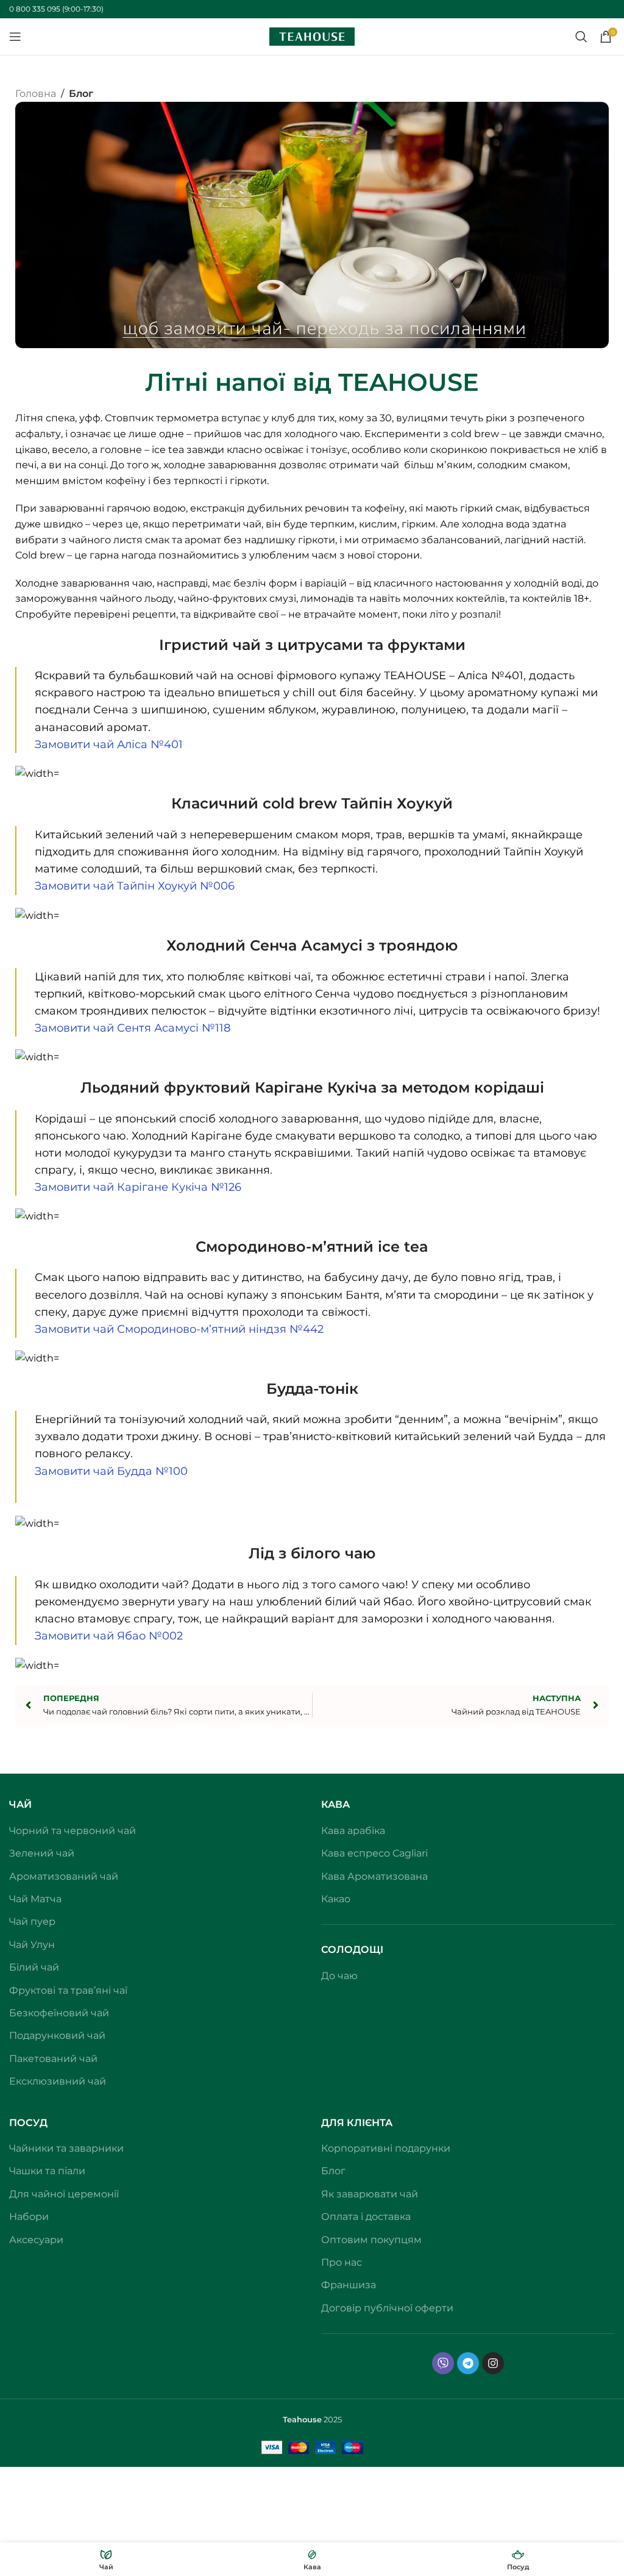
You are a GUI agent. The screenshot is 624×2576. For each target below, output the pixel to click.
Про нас (342, 2262)
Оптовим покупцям (371, 2240)
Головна (36, 94)
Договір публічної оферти (387, 2308)
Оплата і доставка (366, 2217)
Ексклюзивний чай (58, 2081)
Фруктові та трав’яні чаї (68, 1990)
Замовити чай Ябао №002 (109, 1636)
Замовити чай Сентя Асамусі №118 (133, 1028)
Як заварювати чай (370, 2194)
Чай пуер (32, 1921)
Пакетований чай (53, 2059)
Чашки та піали (47, 2171)
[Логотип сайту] (312, 36)
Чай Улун (32, 1945)
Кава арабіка (353, 1831)
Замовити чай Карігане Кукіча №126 (138, 1187)
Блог (81, 94)
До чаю (339, 1976)
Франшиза (349, 2285)
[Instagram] (493, 2363)
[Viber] (443, 2363)
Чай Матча (35, 1899)
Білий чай (34, 1967)
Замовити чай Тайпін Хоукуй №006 (135, 886)
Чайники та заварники (66, 2148)
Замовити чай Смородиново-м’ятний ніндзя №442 (179, 1329)
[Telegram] (468, 2363)
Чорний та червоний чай (73, 1831)
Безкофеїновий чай (59, 2013)
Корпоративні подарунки (386, 2148)
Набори (29, 2217)
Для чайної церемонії (64, 2194)
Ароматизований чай (64, 1876)
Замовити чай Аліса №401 (109, 744)
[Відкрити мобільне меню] (15, 37)
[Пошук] (581, 37)
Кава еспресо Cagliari (374, 1853)
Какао (336, 1899)
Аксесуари (36, 2240)
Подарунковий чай (57, 2035)
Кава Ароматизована (374, 1876)
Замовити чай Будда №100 (111, 1471)
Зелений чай (42, 1853)
